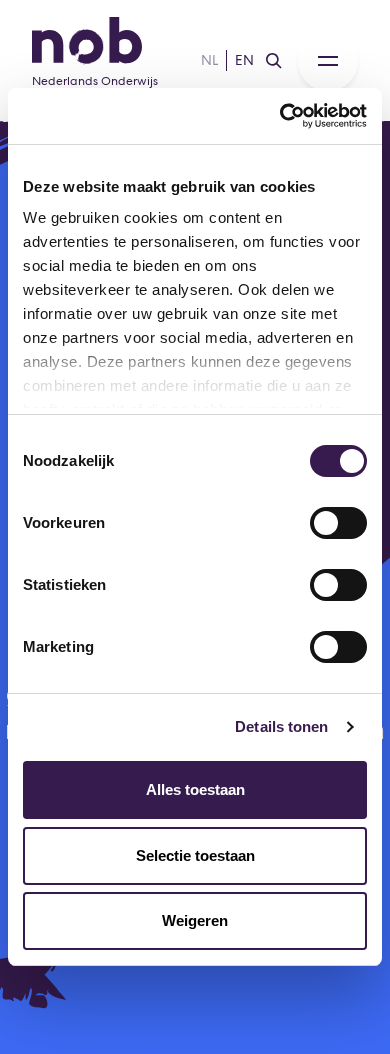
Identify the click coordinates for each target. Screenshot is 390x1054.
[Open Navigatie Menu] (328, 61)
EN (244, 60)
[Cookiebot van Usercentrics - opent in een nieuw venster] (280, 116)
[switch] (338, 523)
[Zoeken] (274, 61)
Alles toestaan (195, 789)
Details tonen (281, 726)
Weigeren (195, 920)
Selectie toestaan (195, 855)
